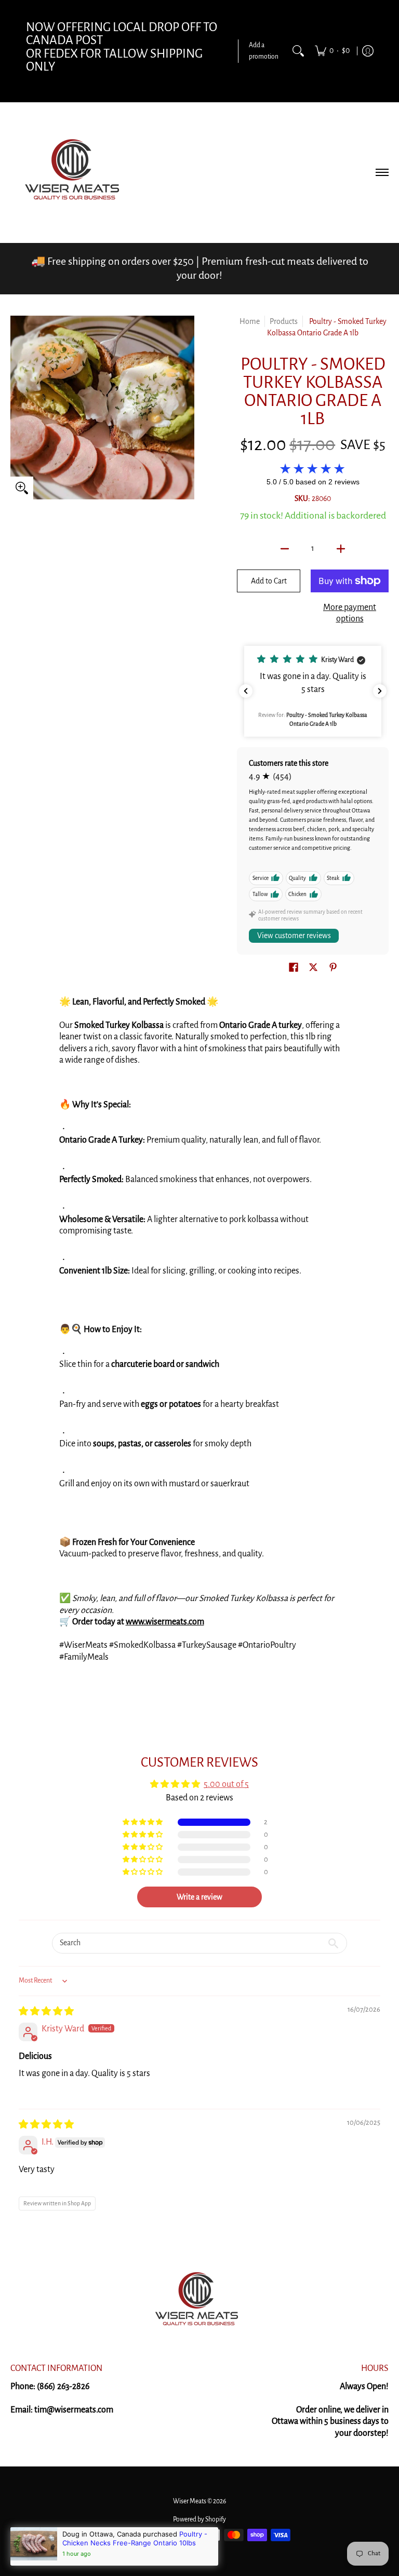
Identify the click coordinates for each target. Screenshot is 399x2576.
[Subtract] (285, 549)
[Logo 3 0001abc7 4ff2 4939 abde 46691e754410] (199, 2301)
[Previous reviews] (246, 691)
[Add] (341, 549)
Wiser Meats (190, 2501)
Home (250, 321)
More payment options (350, 613)
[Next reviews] (380, 691)
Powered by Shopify (199, 2519)
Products (284, 321)
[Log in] (368, 51)
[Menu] (382, 172)
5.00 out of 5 (226, 1784)
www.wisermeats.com (165, 1622)
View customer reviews (294, 936)
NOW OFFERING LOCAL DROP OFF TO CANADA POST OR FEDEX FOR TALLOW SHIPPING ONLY (122, 47)
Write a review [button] (199, 1897)
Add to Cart (269, 581)
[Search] (298, 51)
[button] (313, 691)
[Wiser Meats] (75, 172)
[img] (46, 2012)
